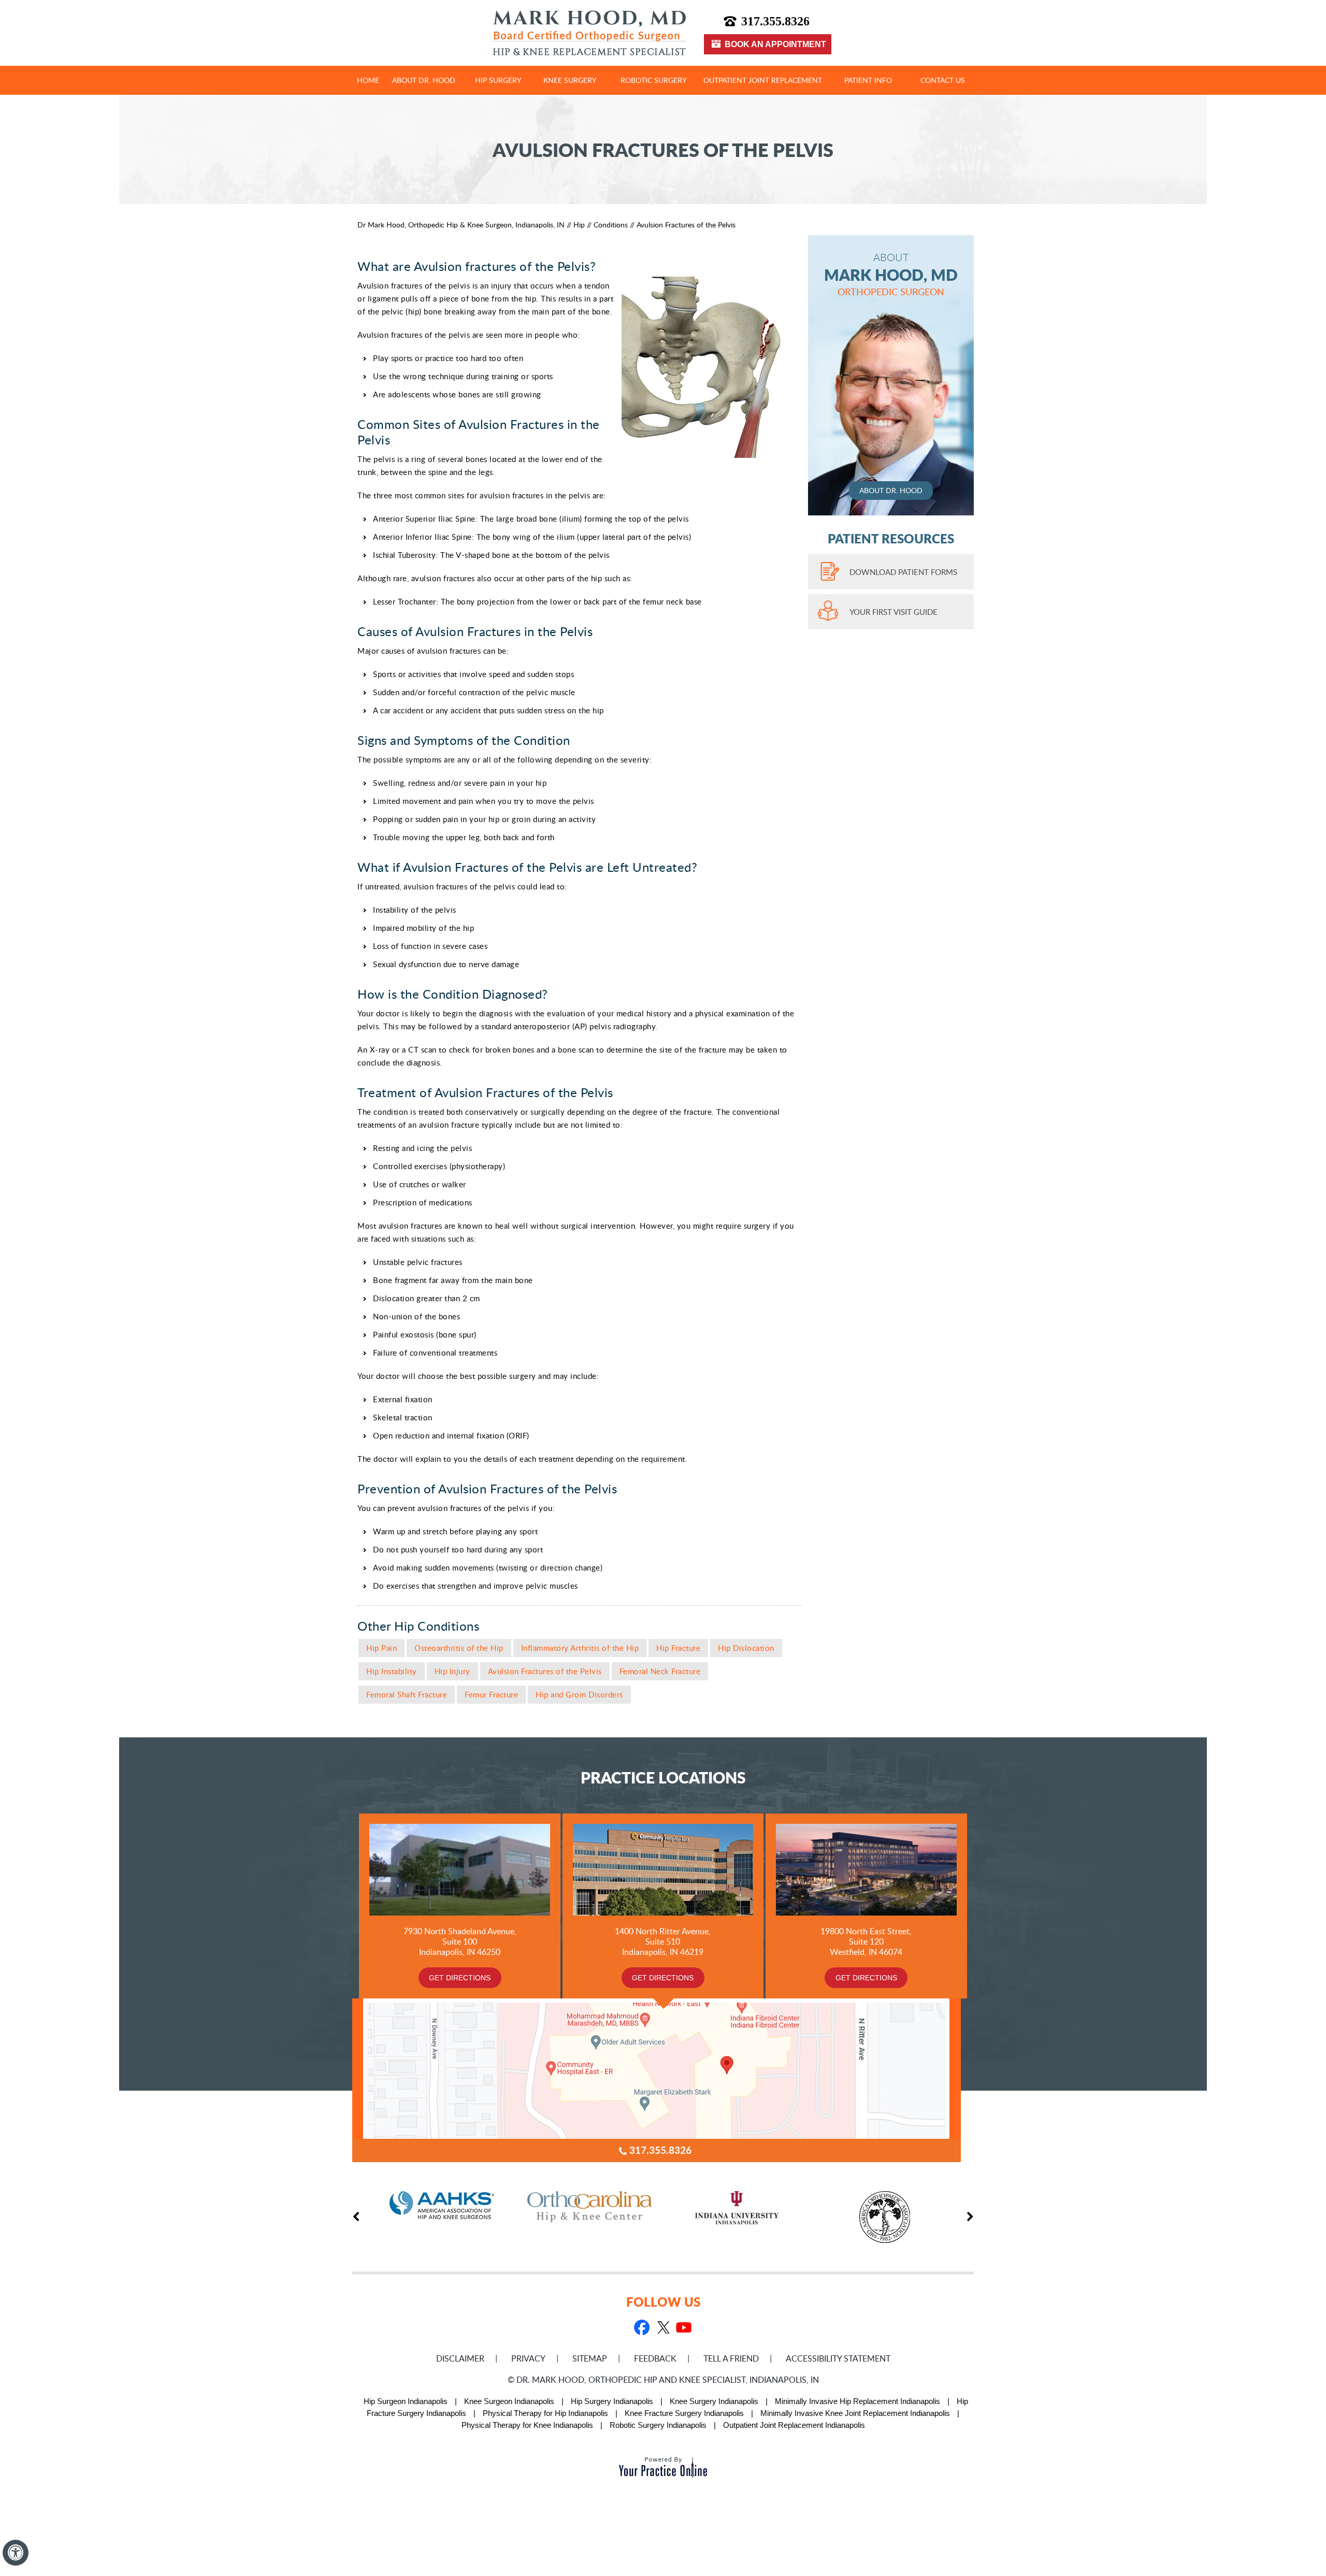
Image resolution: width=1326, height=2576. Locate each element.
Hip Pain (381, 1648)
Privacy (528, 2358)
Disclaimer (460, 2358)
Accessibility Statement (838, 2358)
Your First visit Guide (893, 612)
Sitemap (590, 2358)
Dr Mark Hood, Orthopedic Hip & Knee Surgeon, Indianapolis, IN (461, 225)
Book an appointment (775, 44)
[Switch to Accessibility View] (16, 2553)
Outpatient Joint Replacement (763, 80)
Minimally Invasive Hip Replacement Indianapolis (857, 2401)
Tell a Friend (731, 2358)
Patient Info (868, 80)
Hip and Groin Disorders (579, 1694)
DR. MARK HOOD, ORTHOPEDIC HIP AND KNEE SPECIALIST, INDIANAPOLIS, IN (668, 2380)
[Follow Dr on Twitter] (662, 2329)
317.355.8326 (775, 21)
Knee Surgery (570, 80)
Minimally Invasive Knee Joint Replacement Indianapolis (855, 2413)
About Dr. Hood (424, 80)
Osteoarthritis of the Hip (459, 1648)
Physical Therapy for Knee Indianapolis (527, 2425)
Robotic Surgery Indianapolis (658, 2425)
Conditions (611, 225)
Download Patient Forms (903, 572)
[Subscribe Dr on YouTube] (683, 2329)
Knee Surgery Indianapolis (714, 2401)
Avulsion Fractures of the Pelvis (545, 1671)
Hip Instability (392, 1671)
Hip (579, 225)
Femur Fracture (491, 1694)
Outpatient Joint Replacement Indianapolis (794, 2425)
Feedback (655, 2358)
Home (368, 80)
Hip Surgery (498, 80)
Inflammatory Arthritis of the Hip (580, 1648)
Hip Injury (452, 1671)
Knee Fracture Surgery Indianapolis (684, 2413)
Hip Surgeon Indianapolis (406, 2401)
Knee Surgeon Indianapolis (509, 2401)
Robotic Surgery (654, 80)
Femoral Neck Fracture (660, 1671)
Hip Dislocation (746, 1648)
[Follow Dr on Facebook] (642, 2329)
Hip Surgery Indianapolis (612, 2401)
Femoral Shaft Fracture (407, 1694)
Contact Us (943, 80)
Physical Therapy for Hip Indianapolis (545, 2413)
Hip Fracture (678, 1648)
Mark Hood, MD (891, 274)
